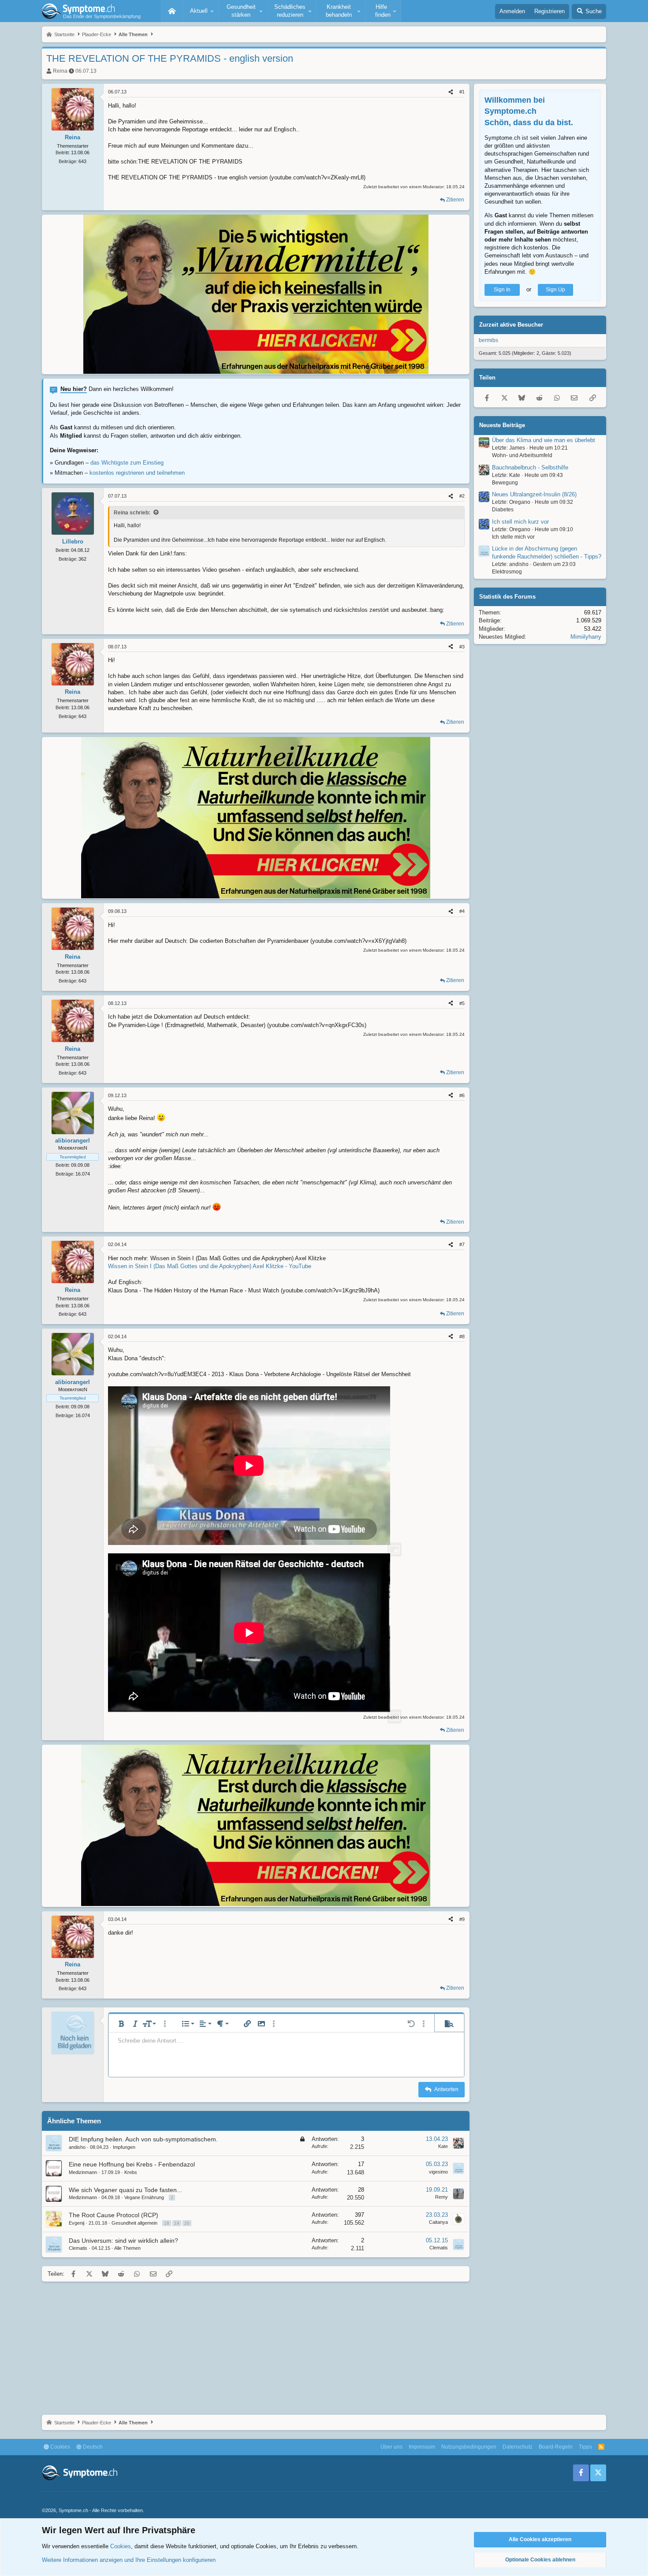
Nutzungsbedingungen (469, 2447)
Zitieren (455, 200)
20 (187, 2223)
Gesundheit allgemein (134, 2223)
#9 (462, 1919)
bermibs (488, 340)
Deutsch (92, 2447)
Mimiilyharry (586, 637)
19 (177, 2223)
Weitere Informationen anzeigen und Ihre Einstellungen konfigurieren (129, 2560)
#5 (462, 1003)
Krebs (131, 2172)
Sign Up (555, 290)
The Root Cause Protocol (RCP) (114, 2215)
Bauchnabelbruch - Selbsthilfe (530, 467)
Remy (441, 2197)
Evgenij (76, 2223)
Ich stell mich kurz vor (520, 522)
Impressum (422, 2447)
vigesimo (438, 2172)
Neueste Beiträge (502, 425)
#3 (462, 647)
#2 (462, 496)
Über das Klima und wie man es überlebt (544, 440)
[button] (201, 11)
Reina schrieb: (132, 513)
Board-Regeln (556, 2447)
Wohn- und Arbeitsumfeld (522, 455)
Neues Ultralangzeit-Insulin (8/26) (534, 494)
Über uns (391, 2447)
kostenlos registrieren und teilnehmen (137, 473)
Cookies (60, 2447)
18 (167, 2223)
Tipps (585, 2447)
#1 (462, 92)
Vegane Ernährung (144, 2197)
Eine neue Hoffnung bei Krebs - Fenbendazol (132, 2164)
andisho (77, 2147)
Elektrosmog (507, 572)
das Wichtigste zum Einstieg (127, 463)
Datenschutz (518, 2447)
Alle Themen (127, 2248)
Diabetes (503, 510)
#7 (462, 1244)
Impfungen (124, 2147)
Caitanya (438, 2222)
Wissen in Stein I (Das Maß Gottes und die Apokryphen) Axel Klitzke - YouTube (210, 1266)
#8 (462, 1336)
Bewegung (505, 483)
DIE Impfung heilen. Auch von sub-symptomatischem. (143, 2139)
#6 (462, 1095)
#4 (462, 911)
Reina (60, 71)
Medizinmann (83, 2172)
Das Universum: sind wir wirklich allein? (123, 2241)
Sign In (502, 290)
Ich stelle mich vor (513, 537)
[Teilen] (451, 92)
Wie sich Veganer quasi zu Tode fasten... (125, 2190)
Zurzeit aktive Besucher (511, 325)
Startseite (172, 11)
